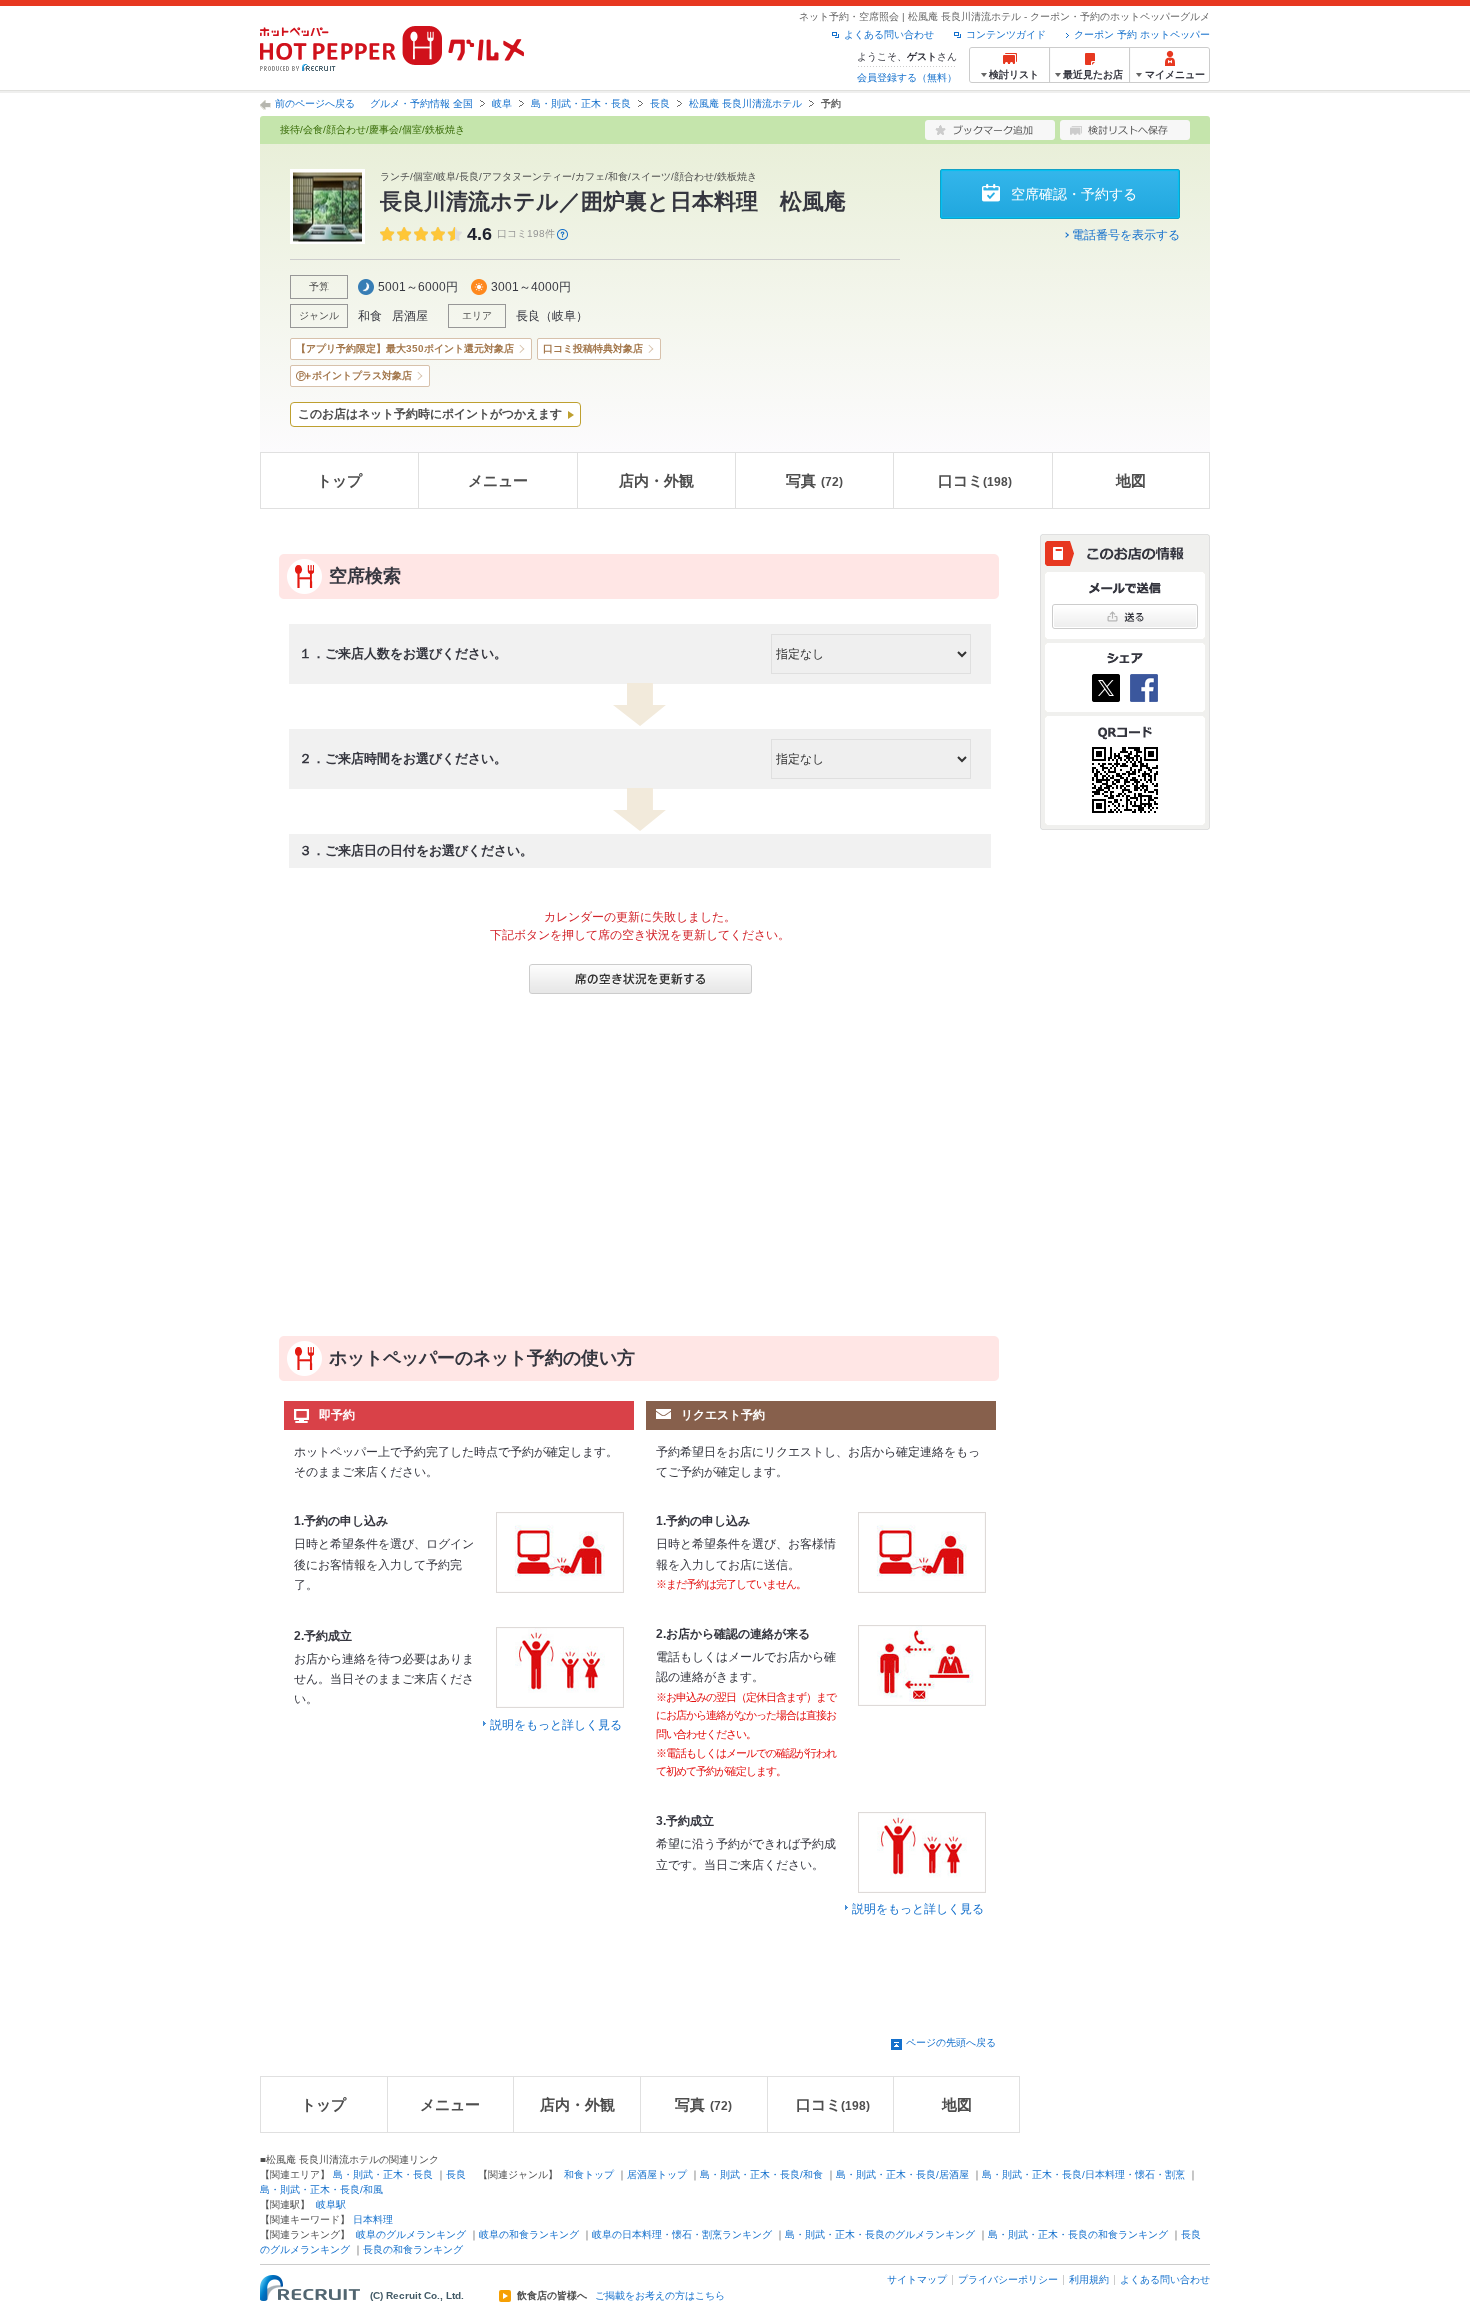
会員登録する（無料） (907, 77)
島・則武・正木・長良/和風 (321, 2189)
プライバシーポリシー (1008, 2279)
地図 (1131, 480)
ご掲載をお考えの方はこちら (660, 2296)
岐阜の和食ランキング (529, 2234)
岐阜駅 (331, 2204)
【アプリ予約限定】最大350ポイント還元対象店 (405, 348)
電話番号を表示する (1126, 235)
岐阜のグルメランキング (411, 2234)
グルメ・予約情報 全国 (421, 103)
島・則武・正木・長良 (581, 103)
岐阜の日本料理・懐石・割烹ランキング (682, 2234)
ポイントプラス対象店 (362, 375)
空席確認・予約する (1074, 194)
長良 (660, 103)
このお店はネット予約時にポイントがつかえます (430, 414)
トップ (339, 480)
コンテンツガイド (1006, 34)
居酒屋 (410, 316)
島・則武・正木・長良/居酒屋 (902, 2174)
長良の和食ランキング (413, 2249)
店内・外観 (656, 480)
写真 (814, 480)
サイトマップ (917, 2279)
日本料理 (373, 2219)
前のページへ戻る (315, 103)
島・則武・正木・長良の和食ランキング (1078, 2234)
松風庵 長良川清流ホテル (745, 103)
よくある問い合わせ (889, 34)
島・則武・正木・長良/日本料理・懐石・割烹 (1083, 2174)
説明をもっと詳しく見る (556, 1725)
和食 (370, 316)
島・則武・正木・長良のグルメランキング (880, 2234)
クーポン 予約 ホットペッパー (1142, 34)
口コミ (975, 480)
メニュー (498, 480)
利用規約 (1089, 2279)
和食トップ (589, 2174)
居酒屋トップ (657, 2174)
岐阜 (502, 103)
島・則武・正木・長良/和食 (761, 2174)
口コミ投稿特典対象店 (593, 348)
